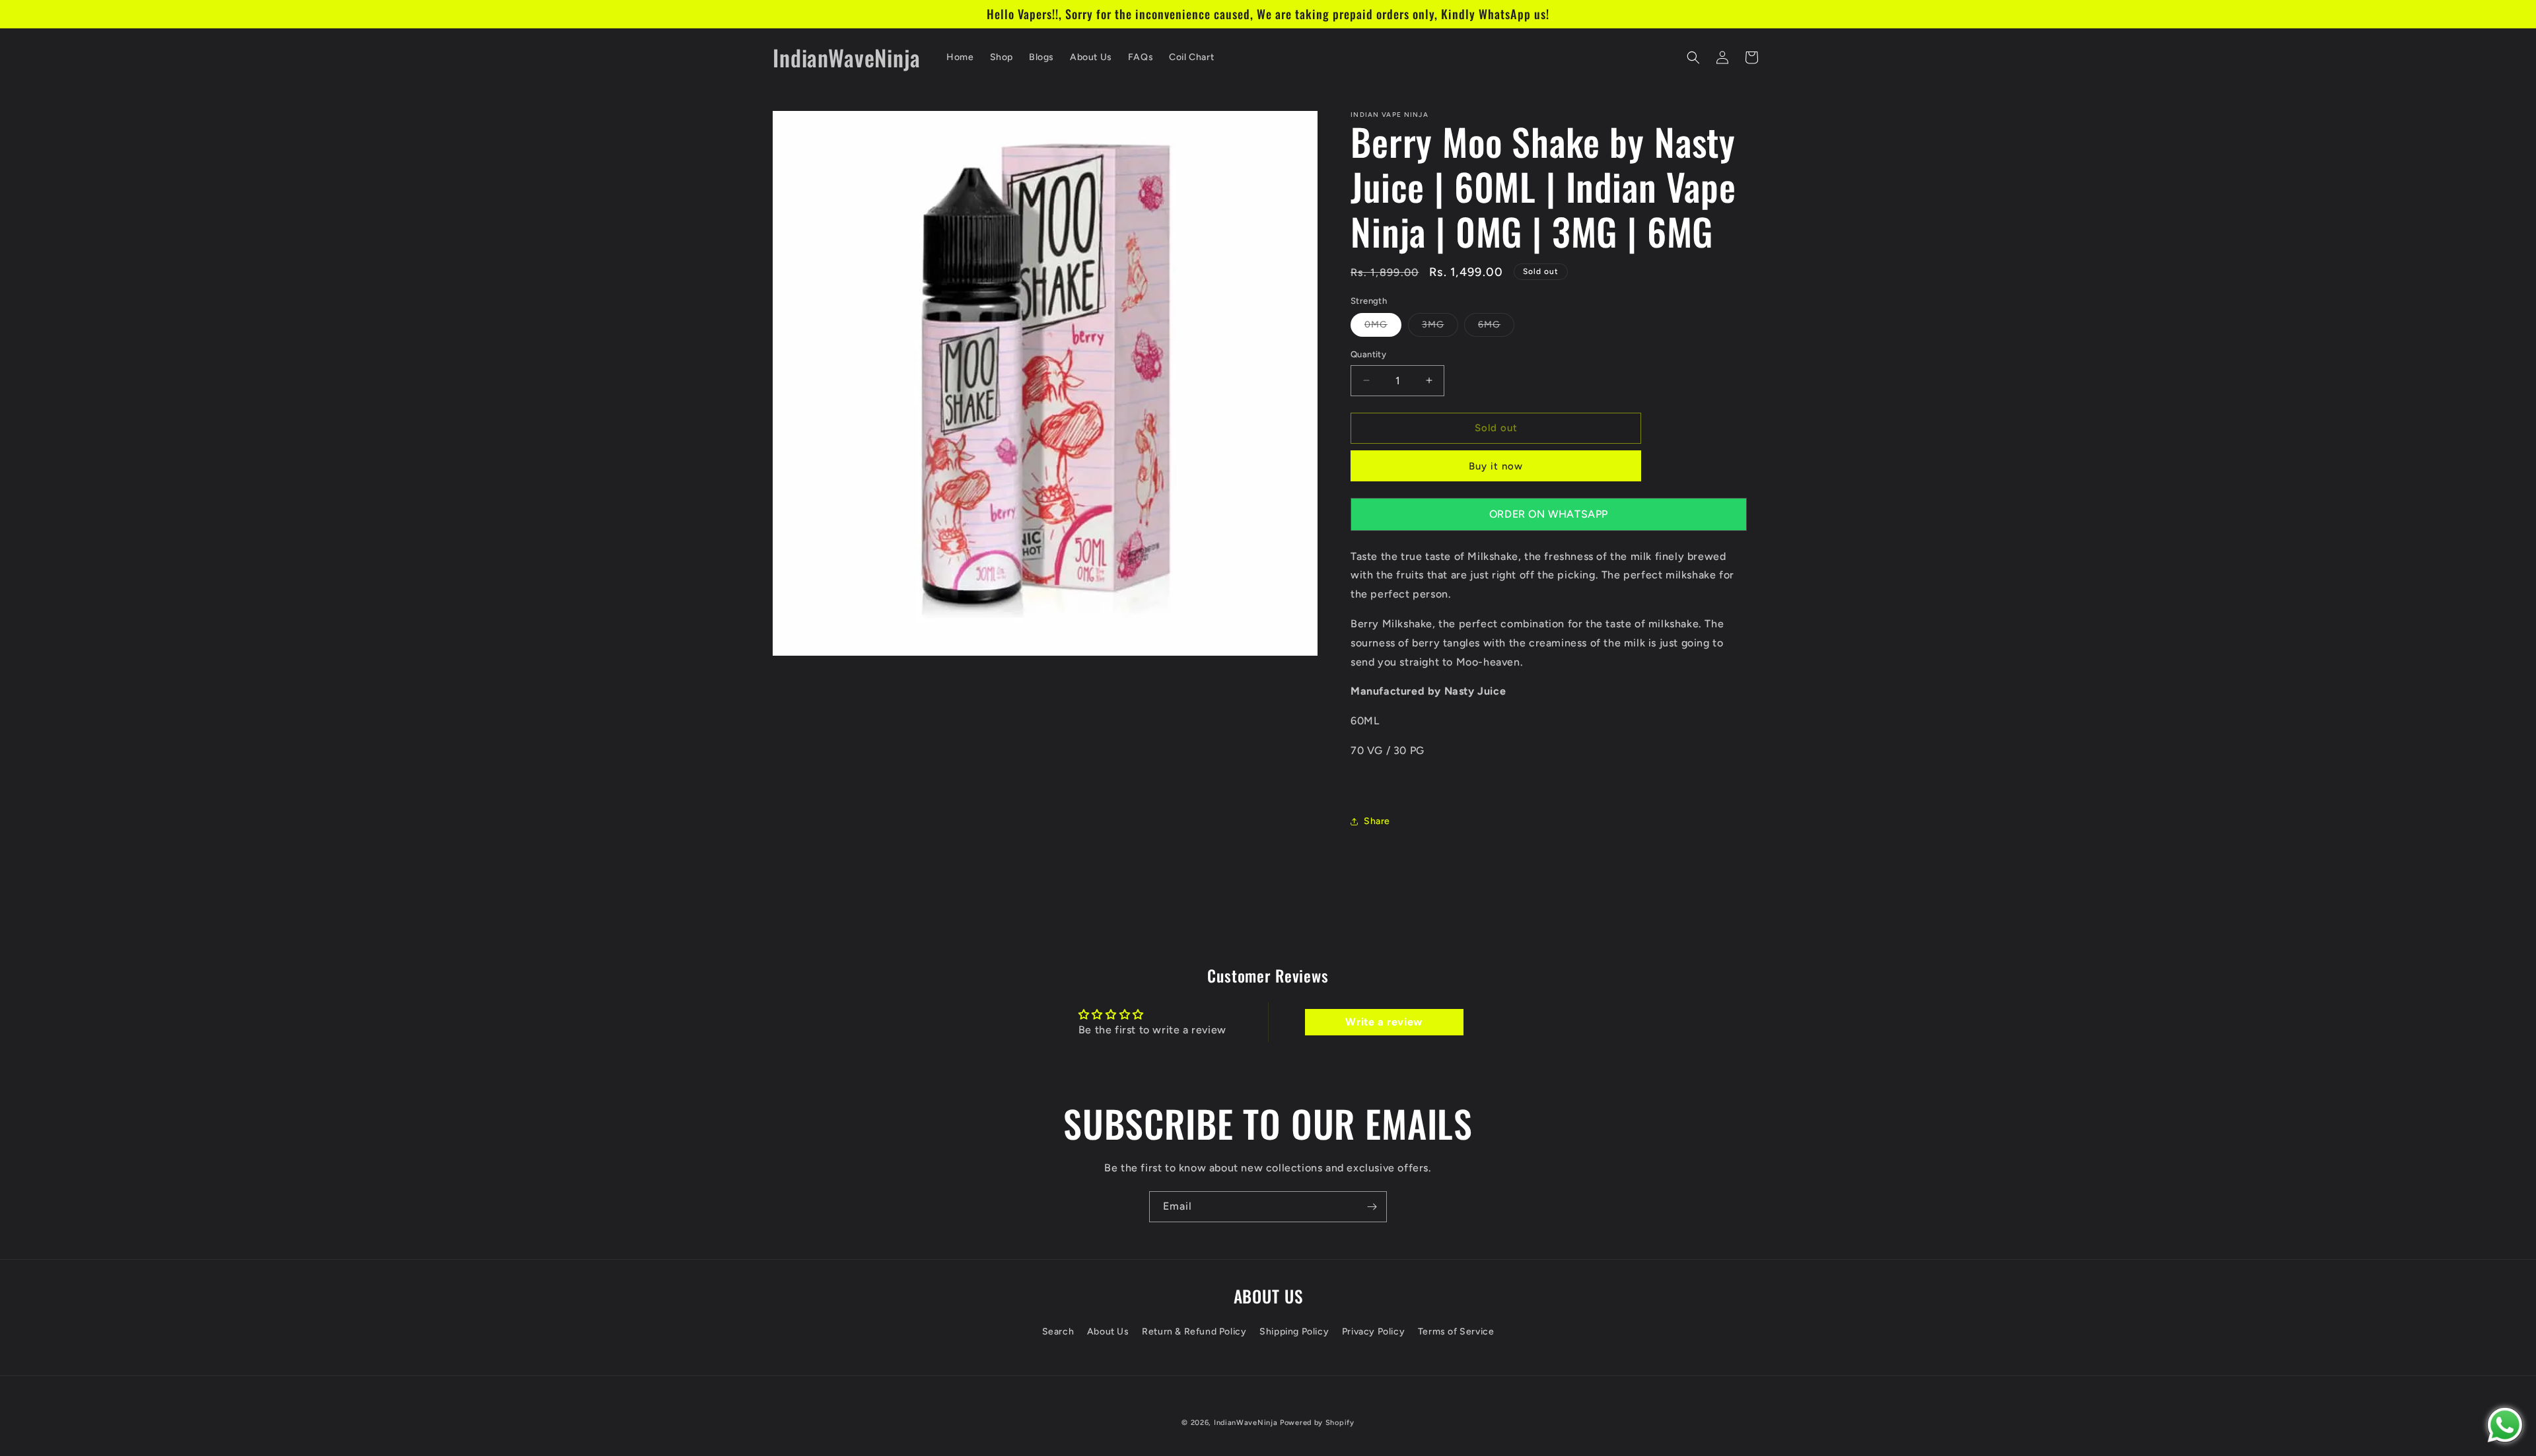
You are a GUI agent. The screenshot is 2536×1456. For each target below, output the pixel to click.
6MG (1496, 328)
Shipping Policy (1294, 1331)
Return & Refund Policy (1194, 1331)
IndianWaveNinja (1246, 1423)
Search (1058, 1331)
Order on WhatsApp (1549, 514)
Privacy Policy (1373, 1331)
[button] (1693, 57)
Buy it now (1496, 466)
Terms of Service (1456, 1331)
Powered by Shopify (1317, 1423)
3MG (1440, 328)
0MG (1383, 328)
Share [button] (1377, 821)
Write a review (1384, 1022)
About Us (1108, 1331)
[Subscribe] (1372, 1207)
